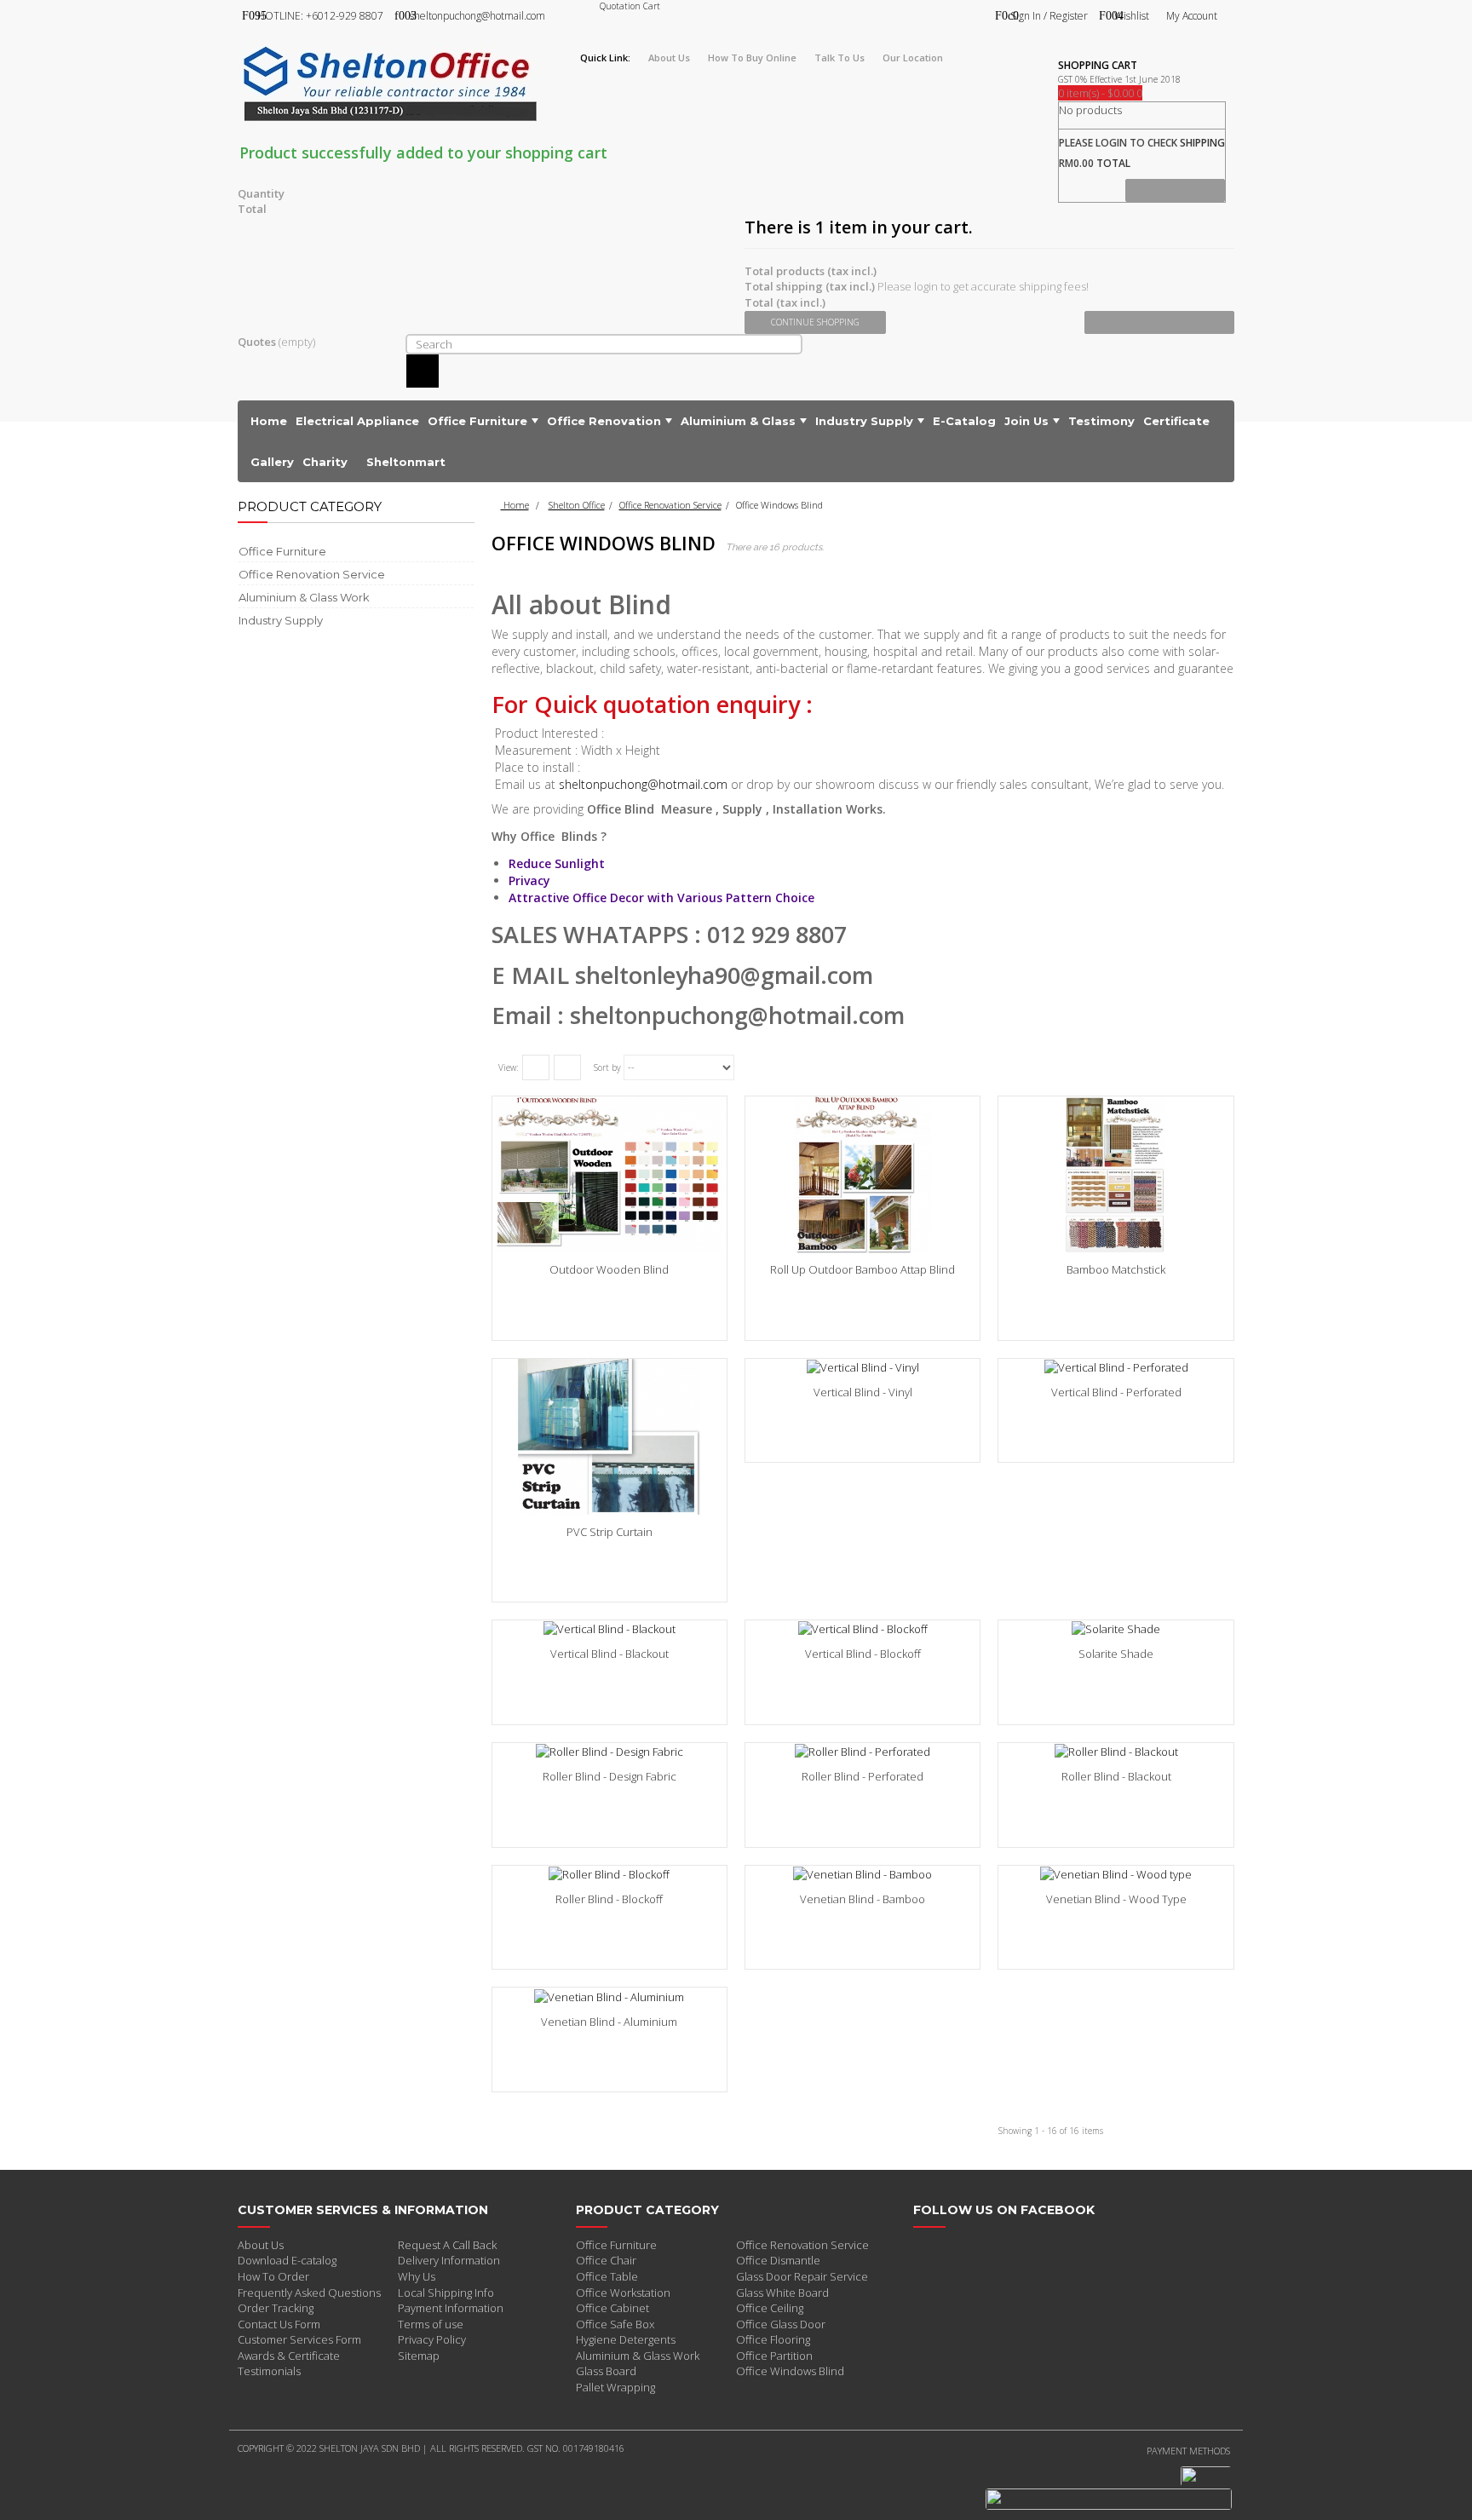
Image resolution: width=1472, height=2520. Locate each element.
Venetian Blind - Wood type (1116, 1899)
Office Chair (606, 2260)
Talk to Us (839, 58)
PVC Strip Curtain (609, 1532)
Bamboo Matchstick (1116, 1269)
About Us (261, 2245)
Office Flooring (773, 2339)
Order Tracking (276, 2308)
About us (669, 58)
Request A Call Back (447, 2245)
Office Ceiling (770, 2308)
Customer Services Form (299, 2339)
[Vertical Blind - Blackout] (609, 1629)
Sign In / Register (1049, 16)
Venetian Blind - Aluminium (609, 2022)
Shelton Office (577, 505)
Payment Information (451, 2308)
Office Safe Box (615, 2324)
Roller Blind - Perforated (862, 1776)
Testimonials (269, 2371)
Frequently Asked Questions (309, 2293)
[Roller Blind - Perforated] (862, 1752)
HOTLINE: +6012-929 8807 (320, 16)
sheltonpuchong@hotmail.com (477, 16)
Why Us (417, 2276)
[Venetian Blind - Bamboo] (862, 1874)
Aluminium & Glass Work (638, 2356)
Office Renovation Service (670, 505)
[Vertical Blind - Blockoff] (862, 1629)
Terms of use (431, 2324)
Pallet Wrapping (615, 2387)
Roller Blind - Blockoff (609, 1899)
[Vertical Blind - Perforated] (1115, 1367)
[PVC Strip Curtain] (609, 1437)
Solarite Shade (1116, 1654)
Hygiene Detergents (626, 2339)
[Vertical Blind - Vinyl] (862, 1367)
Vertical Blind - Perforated (1116, 1392)
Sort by (607, 1067)
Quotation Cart (630, 6)
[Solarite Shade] (1115, 1629)
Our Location (913, 58)
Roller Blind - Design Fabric (609, 1776)
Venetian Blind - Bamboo (862, 1899)
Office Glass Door (781, 2324)
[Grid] (536, 1067)
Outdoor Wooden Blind (609, 1269)
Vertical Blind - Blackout (609, 1654)
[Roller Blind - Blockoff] (609, 1874)
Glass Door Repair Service (802, 2276)
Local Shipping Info (446, 2293)
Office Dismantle (778, 2260)
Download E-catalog (287, 2260)
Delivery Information (449, 2260)
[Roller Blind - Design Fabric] (609, 1752)
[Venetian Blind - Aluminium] (609, 1996)
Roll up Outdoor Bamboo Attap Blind (862, 1269)
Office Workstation (623, 2293)
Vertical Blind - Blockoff (863, 1654)
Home (515, 505)
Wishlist (1132, 16)
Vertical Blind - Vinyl (863, 1392)
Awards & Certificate (289, 2356)
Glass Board (606, 2371)
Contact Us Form (279, 2324)
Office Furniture (616, 2245)
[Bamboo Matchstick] (1115, 1174)
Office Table (607, 2276)
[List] (567, 1067)
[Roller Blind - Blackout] (1115, 1752)
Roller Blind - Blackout (1116, 1776)
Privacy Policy (432, 2339)
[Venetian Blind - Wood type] (1115, 1874)
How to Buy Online (752, 58)
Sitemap (419, 2356)
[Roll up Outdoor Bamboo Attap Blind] (862, 1174)
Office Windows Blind (790, 2371)
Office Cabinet (612, 2308)
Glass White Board (782, 2293)
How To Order (273, 2276)
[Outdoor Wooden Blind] (609, 1174)
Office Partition (774, 2356)
